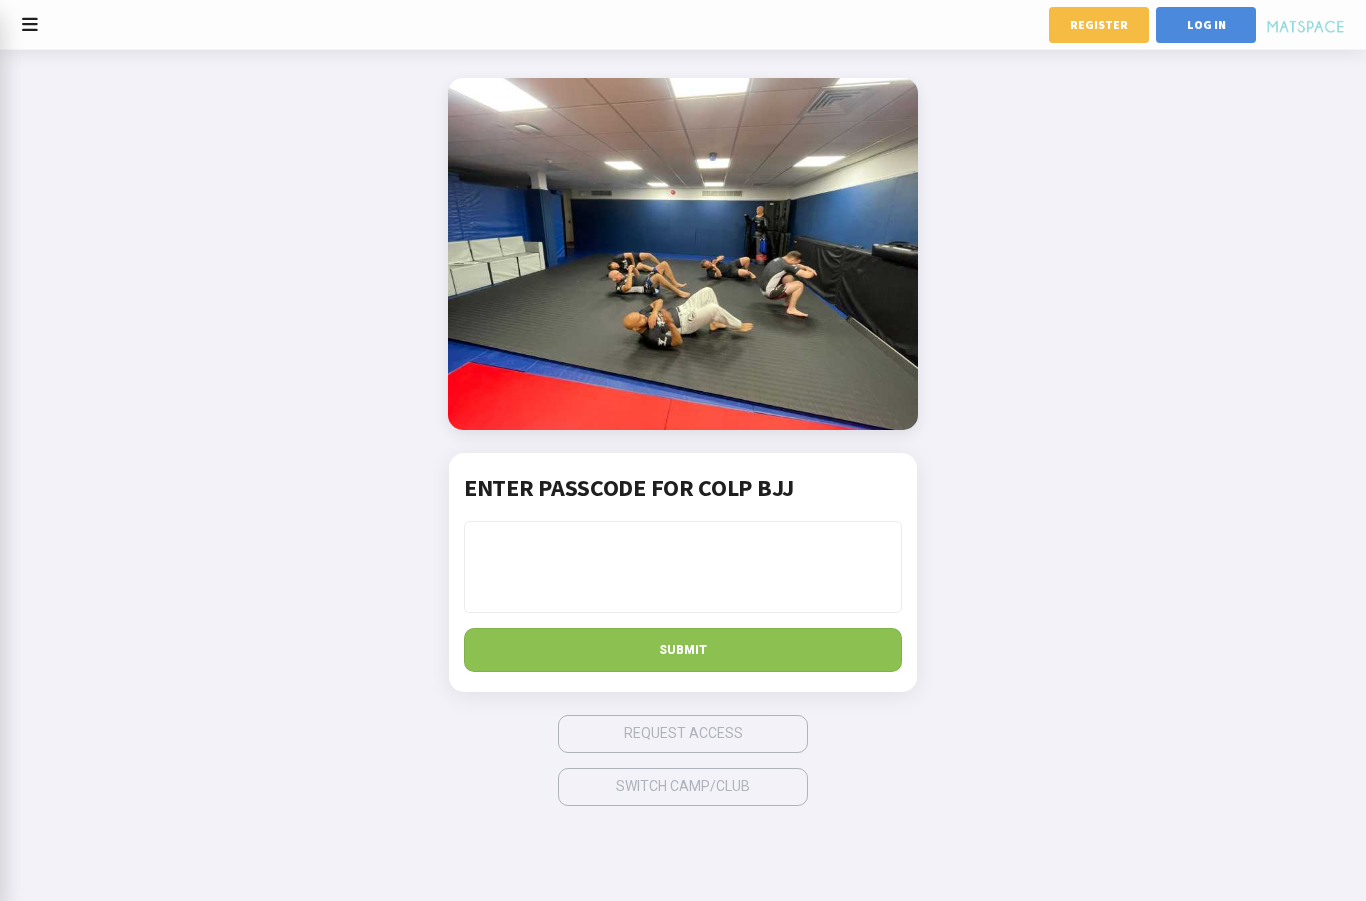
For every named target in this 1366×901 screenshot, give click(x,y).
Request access (683, 733)
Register (1099, 24)
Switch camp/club (683, 786)
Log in (1206, 24)
